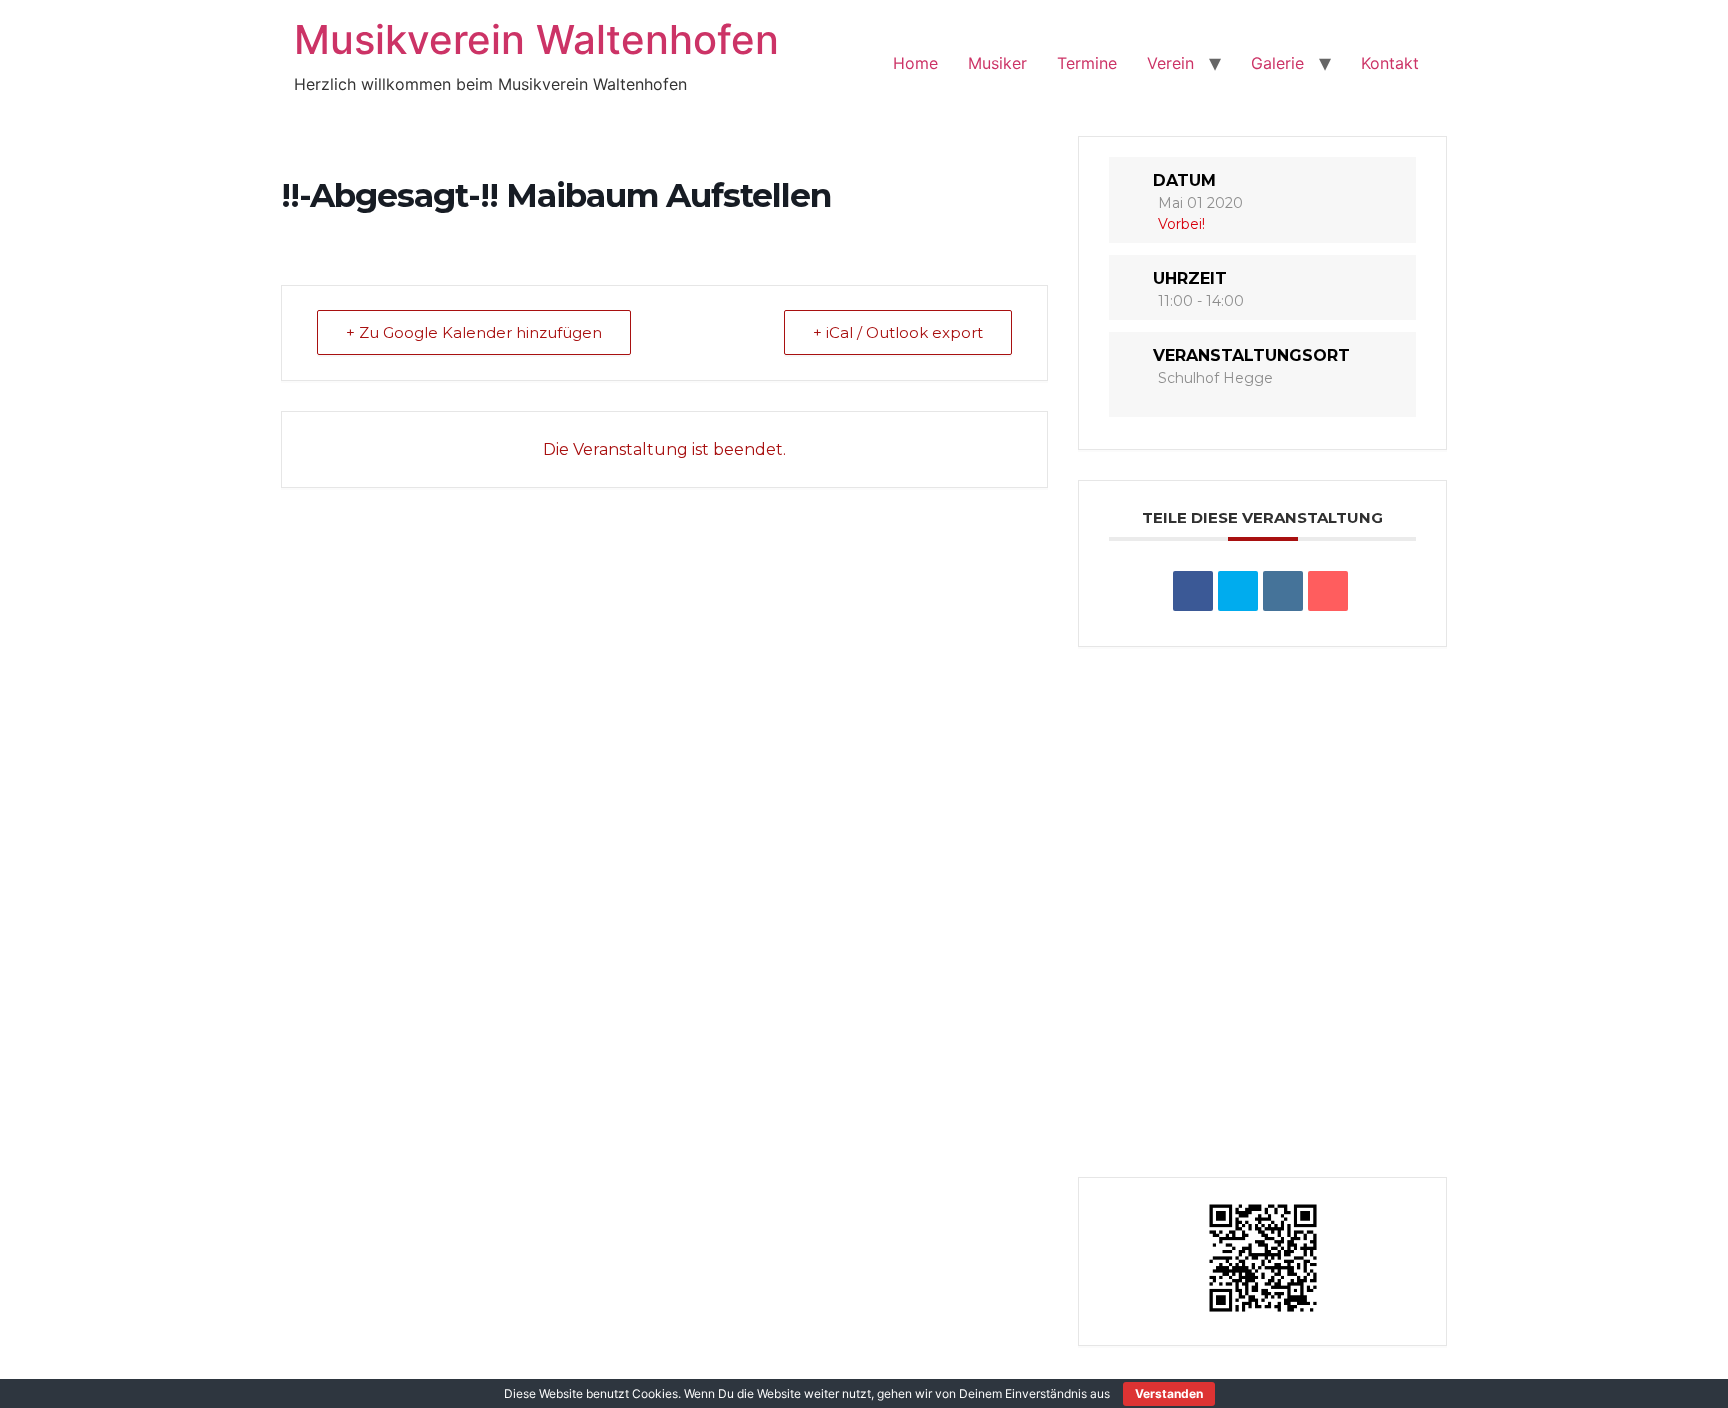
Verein (1170, 63)
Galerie (1277, 63)
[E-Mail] (1328, 591)
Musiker (997, 63)
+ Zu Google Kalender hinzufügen (474, 332)
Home (915, 63)
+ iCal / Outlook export (898, 332)
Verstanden (1169, 1393)
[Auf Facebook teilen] (1193, 591)
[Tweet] (1238, 591)
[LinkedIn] (1283, 591)
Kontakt (1390, 63)
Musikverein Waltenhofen (536, 39)
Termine (1087, 63)
